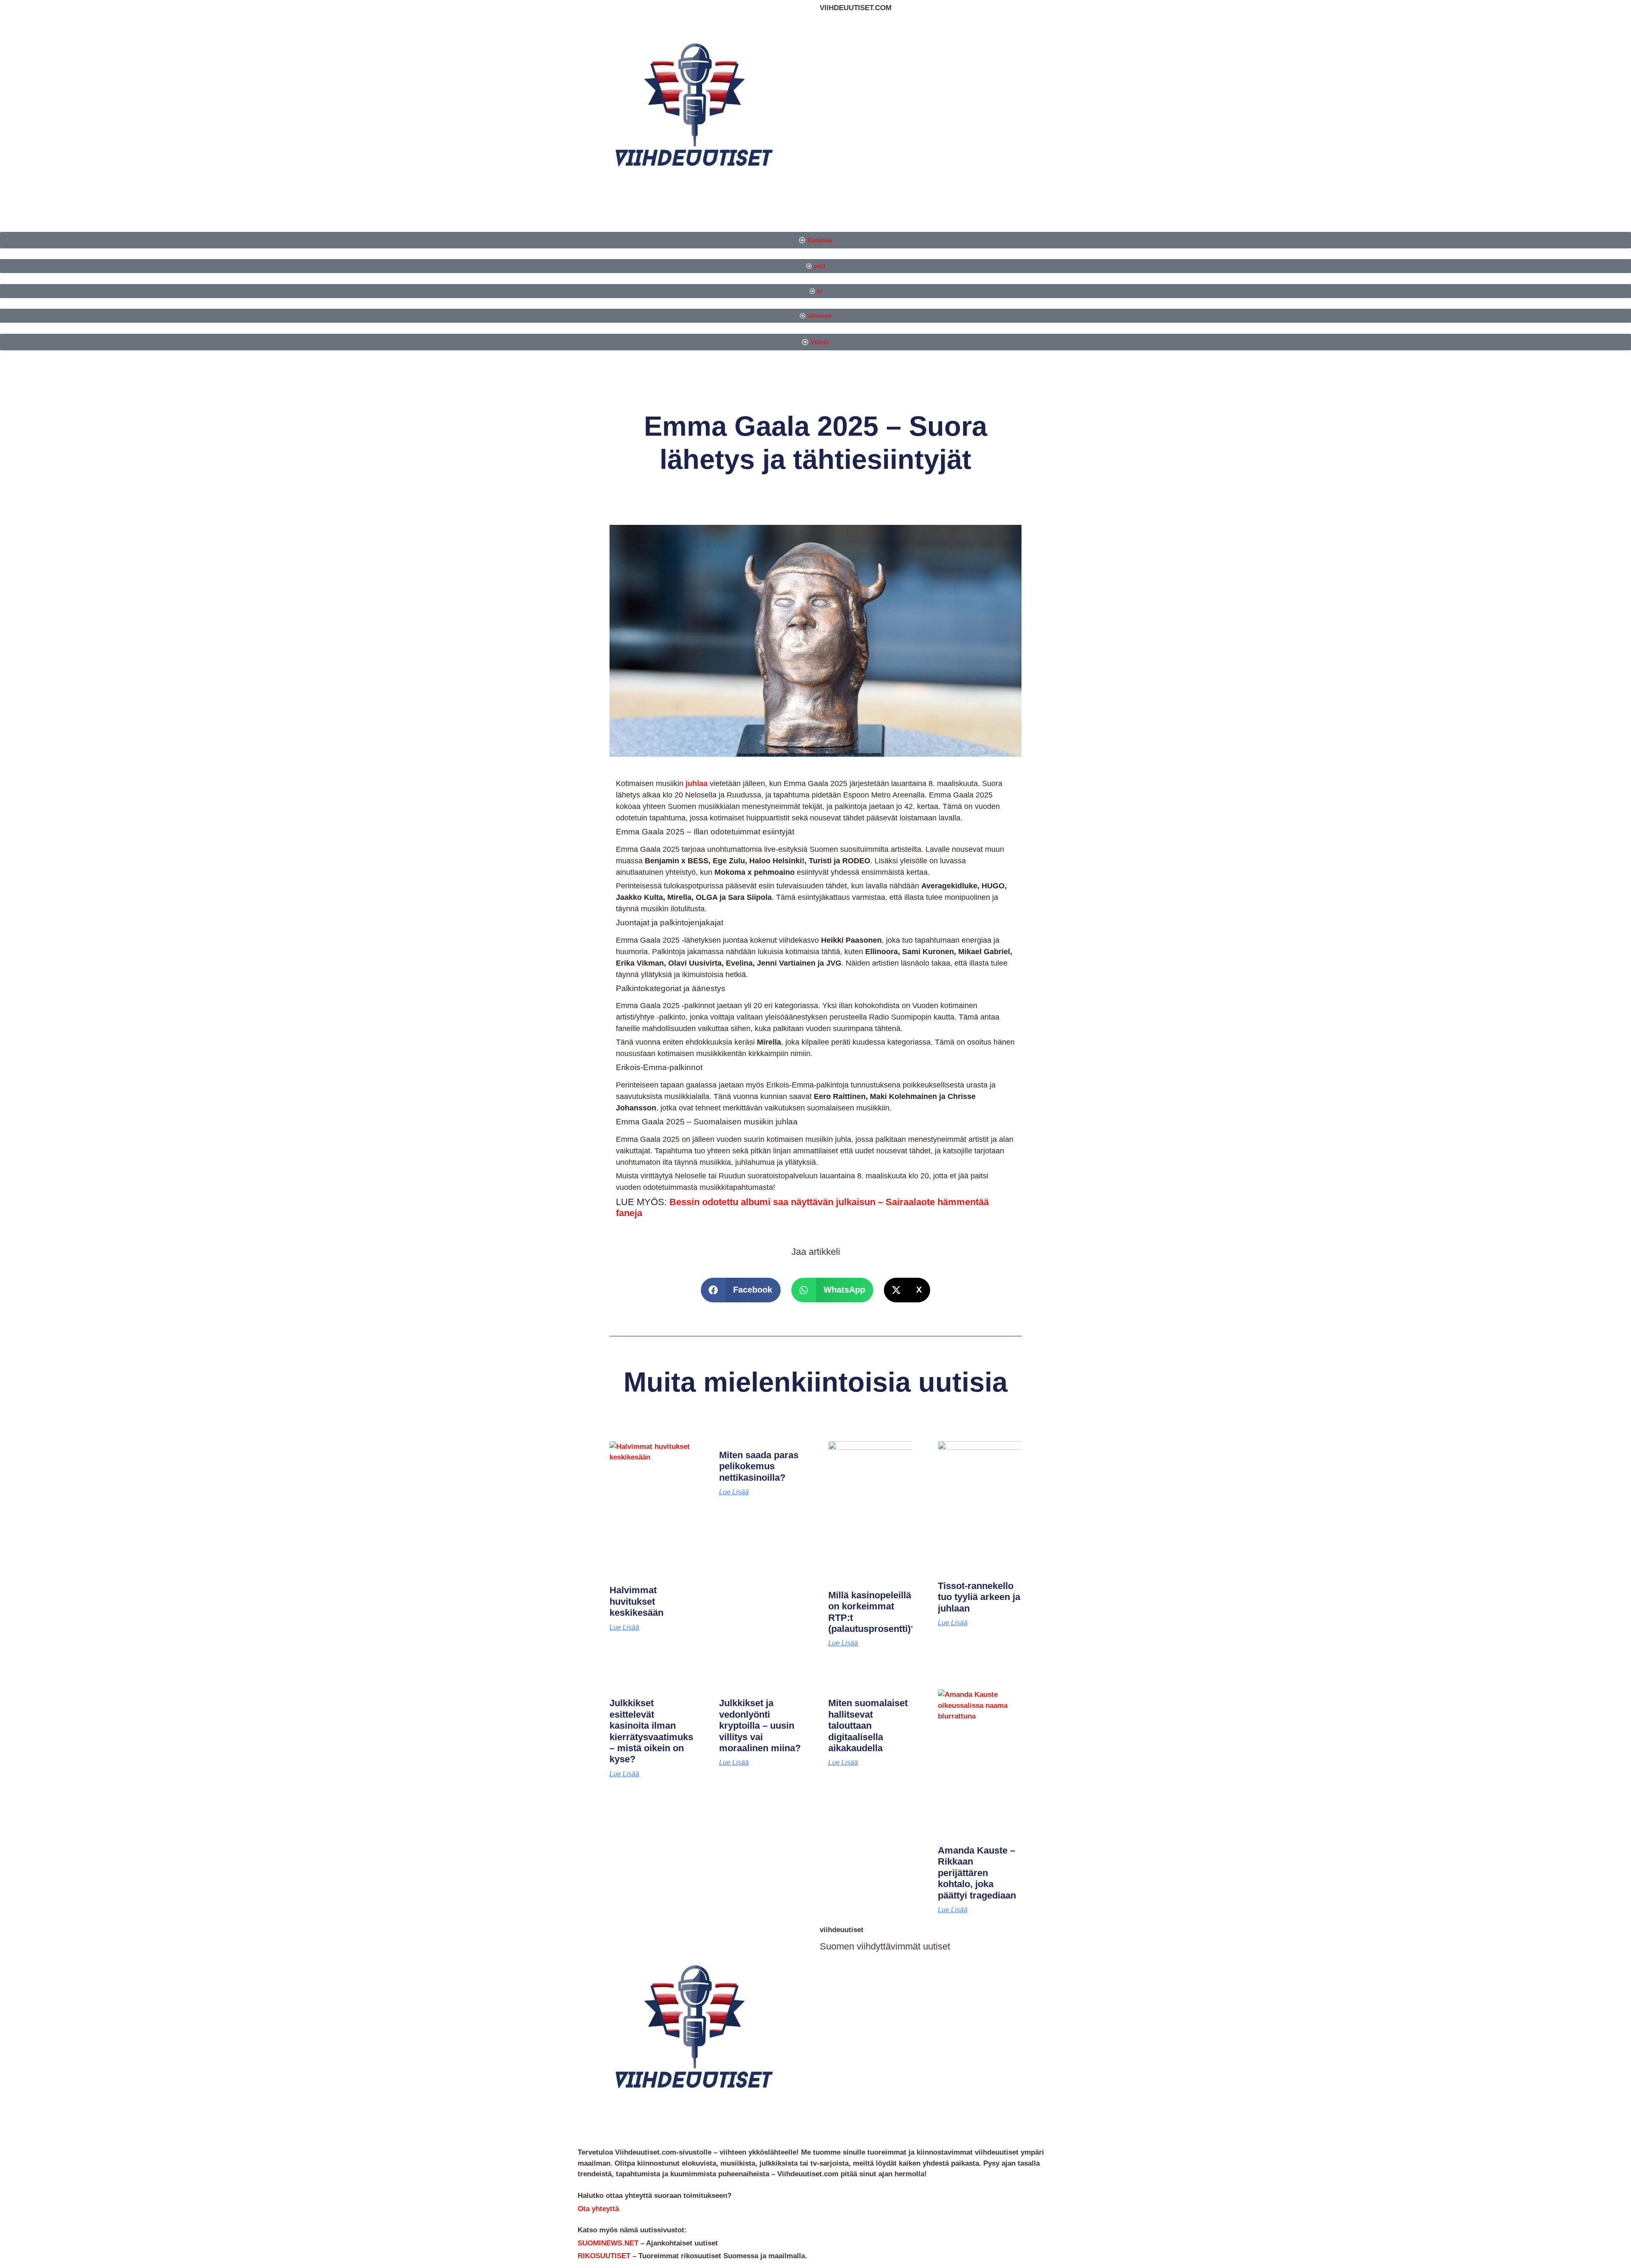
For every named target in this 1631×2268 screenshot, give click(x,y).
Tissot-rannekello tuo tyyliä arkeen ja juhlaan (979, 1597)
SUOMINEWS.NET (608, 2243)
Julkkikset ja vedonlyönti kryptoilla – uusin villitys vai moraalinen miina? (760, 1726)
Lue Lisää (624, 1628)
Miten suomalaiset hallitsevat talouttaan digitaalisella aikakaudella (868, 1726)
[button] (741, 1290)
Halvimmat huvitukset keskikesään (636, 1601)
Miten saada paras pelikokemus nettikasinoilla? (759, 1466)
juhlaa (698, 783)
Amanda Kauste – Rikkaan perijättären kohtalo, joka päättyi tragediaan (977, 1873)
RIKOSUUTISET (604, 2256)
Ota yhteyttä (598, 2209)
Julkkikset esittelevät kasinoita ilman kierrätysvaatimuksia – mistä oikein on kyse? (655, 1731)
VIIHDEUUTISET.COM (856, 8)
